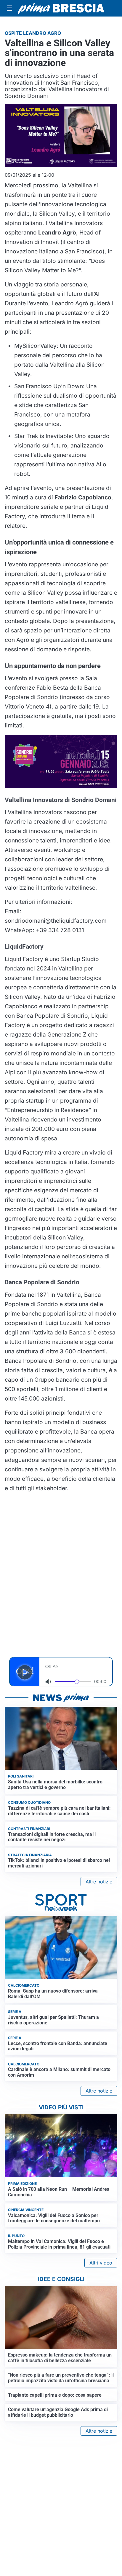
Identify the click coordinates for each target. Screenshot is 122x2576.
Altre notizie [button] (99, 1882)
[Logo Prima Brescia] (61, 8)
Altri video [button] (101, 2263)
